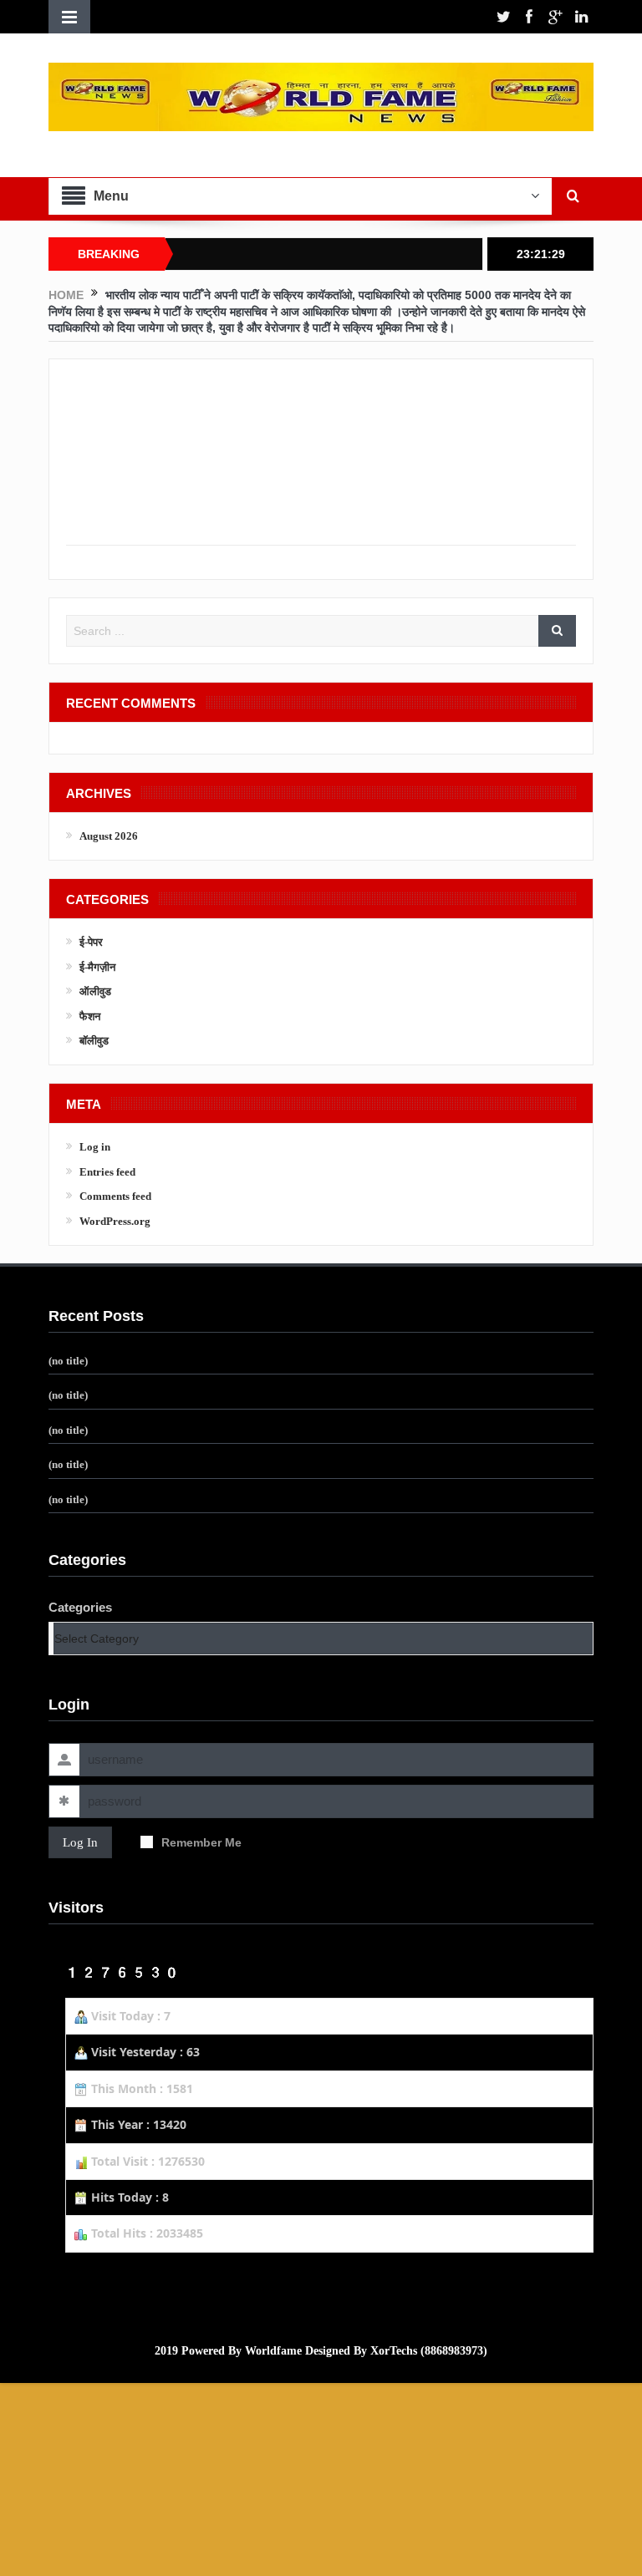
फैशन (90, 1016)
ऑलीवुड (95, 991)
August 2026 (109, 836)
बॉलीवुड (94, 1041)
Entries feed (107, 1172)
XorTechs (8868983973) (429, 2351)
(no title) (68, 1361)
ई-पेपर (91, 942)
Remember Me (201, 1842)
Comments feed (115, 1196)
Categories (80, 1607)
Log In (80, 1842)
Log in (95, 1147)
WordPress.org (115, 1221)
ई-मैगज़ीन (97, 967)
